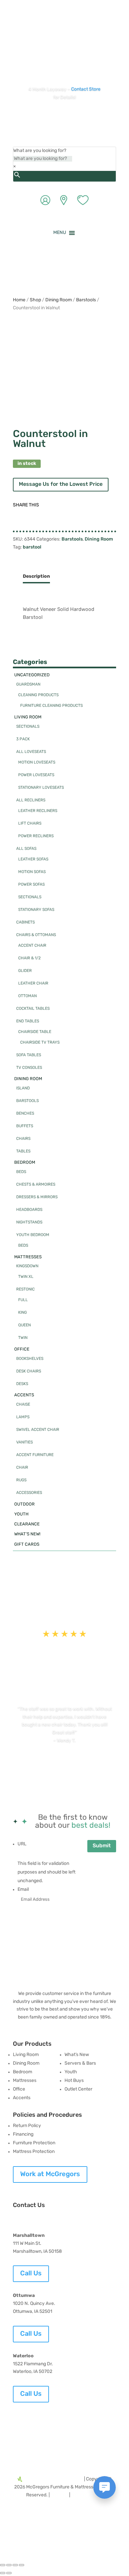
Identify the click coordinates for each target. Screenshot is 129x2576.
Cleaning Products (38, 695)
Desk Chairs (29, 1371)
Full (23, 1300)
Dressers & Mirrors (37, 1197)
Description (36, 577)
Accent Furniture (35, 1455)
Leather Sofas (33, 859)
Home (19, 300)
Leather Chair (33, 984)
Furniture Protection (34, 2143)
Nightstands (29, 1222)
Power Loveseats (36, 775)
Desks (22, 1384)
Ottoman (27, 996)
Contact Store (86, 89)
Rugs (21, 1480)
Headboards (29, 1210)
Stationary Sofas (36, 910)
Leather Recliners (38, 811)
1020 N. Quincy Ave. (34, 2304)
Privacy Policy (86, 2495)
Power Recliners (36, 836)
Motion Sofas (32, 872)
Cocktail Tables (33, 1009)
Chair (22, 1468)
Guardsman (28, 685)
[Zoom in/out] (3, 2565)
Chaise (23, 1405)
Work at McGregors (50, 2174)
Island (23, 1088)
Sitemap (59, 2495)
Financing (23, 2134)
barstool (32, 547)
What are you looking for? (40, 151)
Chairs (23, 1139)
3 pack (23, 739)
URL (22, 1844)
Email (23, 1890)
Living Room (28, 717)
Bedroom (25, 1163)
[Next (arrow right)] (9, 2573)
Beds (21, 1172)
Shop (35, 300)
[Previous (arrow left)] (3, 2573)
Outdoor (24, 1504)
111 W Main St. (27, 2244)
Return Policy (27, 2126)
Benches (25, 1114)
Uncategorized (32, 675)
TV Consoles (29, 1068)
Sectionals (28, 727)
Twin (23, 1338)
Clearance (27, 1524)
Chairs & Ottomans (36, 935)
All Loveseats (31, 752)
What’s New (77, 2055)
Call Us (31, 2274)
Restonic (25, 1289)
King (22, 1313)
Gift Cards (27, 1545)
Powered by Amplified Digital (53, 2479)
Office (22, 1349)
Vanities (24, 1442)
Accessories (29, 1493)
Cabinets (25, 922)
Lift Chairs (30, 824)
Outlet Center (78, 2089)
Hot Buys (74, 2081)
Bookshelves (30, 1359)
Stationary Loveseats (41, 788)
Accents (24, 1395)
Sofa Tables (29, 1055)
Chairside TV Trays (40, 1043)
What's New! (27, 1534)
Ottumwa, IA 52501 (33, 2312)
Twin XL (26, 1277)
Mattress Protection (34, 2152)
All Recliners (31, 800)
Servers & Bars (80, 2063)
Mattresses (28, 1257)
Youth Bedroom (33, 1235)
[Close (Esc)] (21, 2565)
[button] (60, 233)
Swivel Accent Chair (38, 1430)
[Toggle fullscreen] (9, 2565)
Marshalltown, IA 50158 (37, 2252)
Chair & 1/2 (29, 958)
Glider (25, 971)
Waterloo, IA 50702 (33, 2372)
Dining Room (59, 300)
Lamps (23, 1417)
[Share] (15, 2565)
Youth (21, 1514)
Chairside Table (35, 1032)
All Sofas (26, 849)
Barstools (86, 300)
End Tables (28, 1021)
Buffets (25, 1126)
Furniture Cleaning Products (51, 706)
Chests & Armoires (36, 1185)
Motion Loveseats (37, 763)
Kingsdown (27, 1266)
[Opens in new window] (45, 43)
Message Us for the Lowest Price (61, 484)
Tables (23, 1151)
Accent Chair (32, 946)
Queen (24, 1325)
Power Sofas (31, 885)
